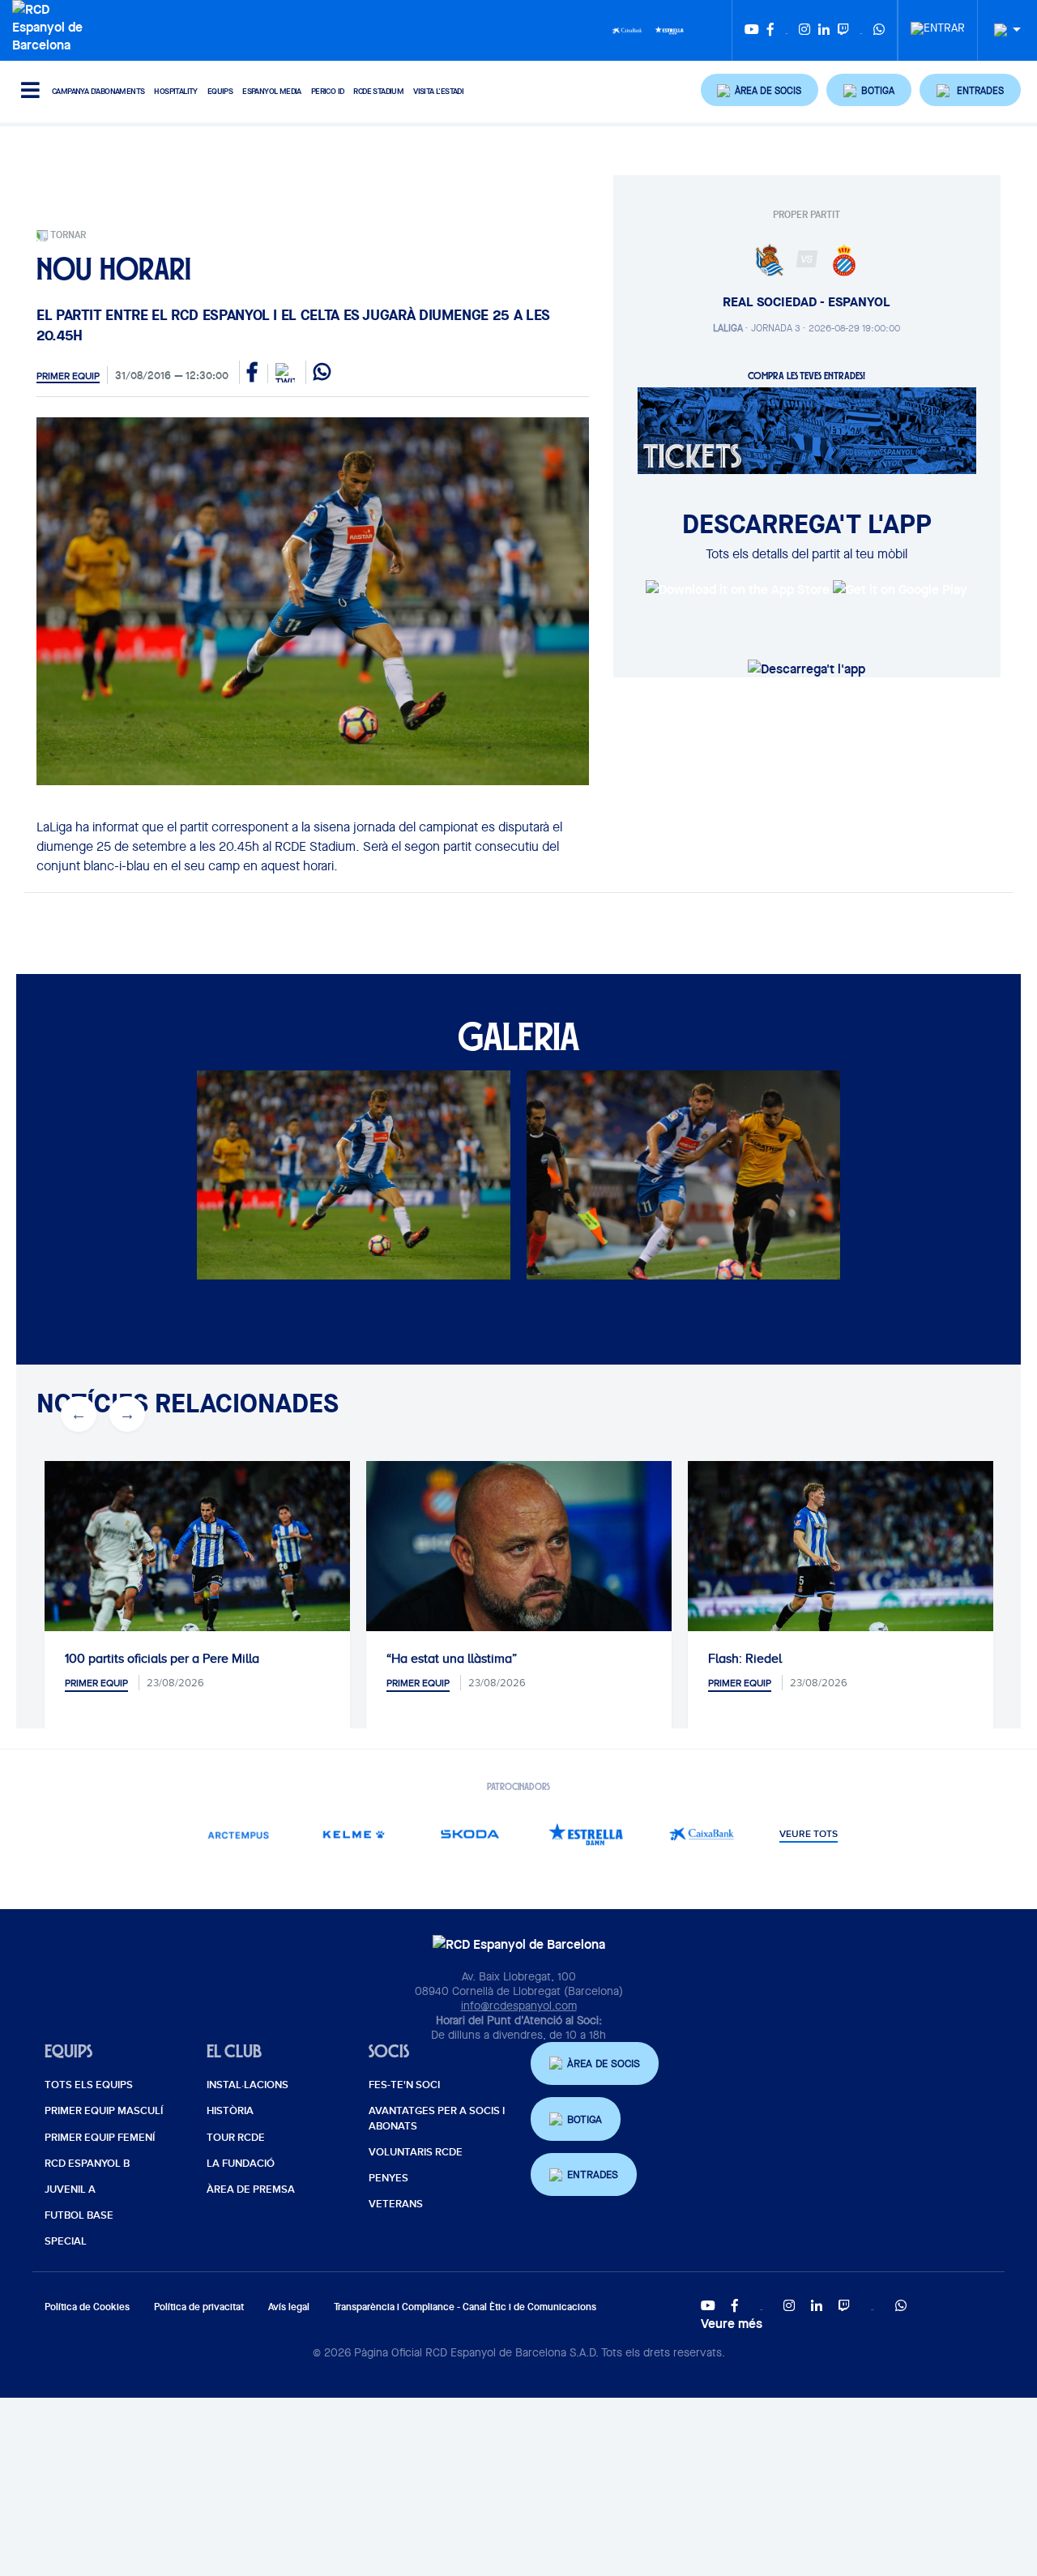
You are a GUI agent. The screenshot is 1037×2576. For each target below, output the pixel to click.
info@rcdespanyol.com (519, 2006)
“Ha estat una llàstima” (452, 1659)
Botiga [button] (585, 2119)
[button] (760, 90)
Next (127, 1414)
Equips (220, 91)
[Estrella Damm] (669, 29)
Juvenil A (70, 2189)
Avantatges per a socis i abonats (437, 2118)
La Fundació (241, 2164)
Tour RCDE (236, 2138)
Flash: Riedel (745, 1659)
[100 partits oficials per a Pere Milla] (197, 1563)
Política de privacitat (199, 2307)
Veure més (732, 2323)
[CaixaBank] (702, 1834)
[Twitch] (843, 30)
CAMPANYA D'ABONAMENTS (98, 91)
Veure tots (809, 1835)
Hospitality (175, 91)
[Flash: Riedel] (841, 1563)
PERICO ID (328, 91)
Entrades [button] (593, 2174)
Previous (79, 1414)
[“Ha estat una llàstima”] (519, 1563)
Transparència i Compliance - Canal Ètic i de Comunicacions (465, 2307)
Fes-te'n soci (404, 2085)
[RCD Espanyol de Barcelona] (51, 25)
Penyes (388, 2178)
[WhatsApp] (879, 30)
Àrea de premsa (251, 2189)
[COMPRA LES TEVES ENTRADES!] (807, 429)
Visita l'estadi (438, 91)
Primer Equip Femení (100, 2138)
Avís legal (289, 2307)
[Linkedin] (824, 30)
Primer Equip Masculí (104, 2111)
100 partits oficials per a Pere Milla (162, 1659)
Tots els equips (89, 2085)
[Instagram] (804, 30)
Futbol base (79, 2215)
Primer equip (68, 376)
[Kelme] (354, 1834)
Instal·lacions (248, 2085)
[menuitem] (938, 23)
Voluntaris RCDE (416, 2152)
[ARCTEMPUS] (239, 1834)
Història (230, 2111)
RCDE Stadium (378, 91)
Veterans (396, 2204)
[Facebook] (770, 30)
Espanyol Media (272, 91)
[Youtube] (752, 30)
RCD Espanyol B (87, 2164)
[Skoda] (470, 1834)
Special (66, 2241)
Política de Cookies (87, 2307)
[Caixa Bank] (627, 29)
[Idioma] (1001, 30)
